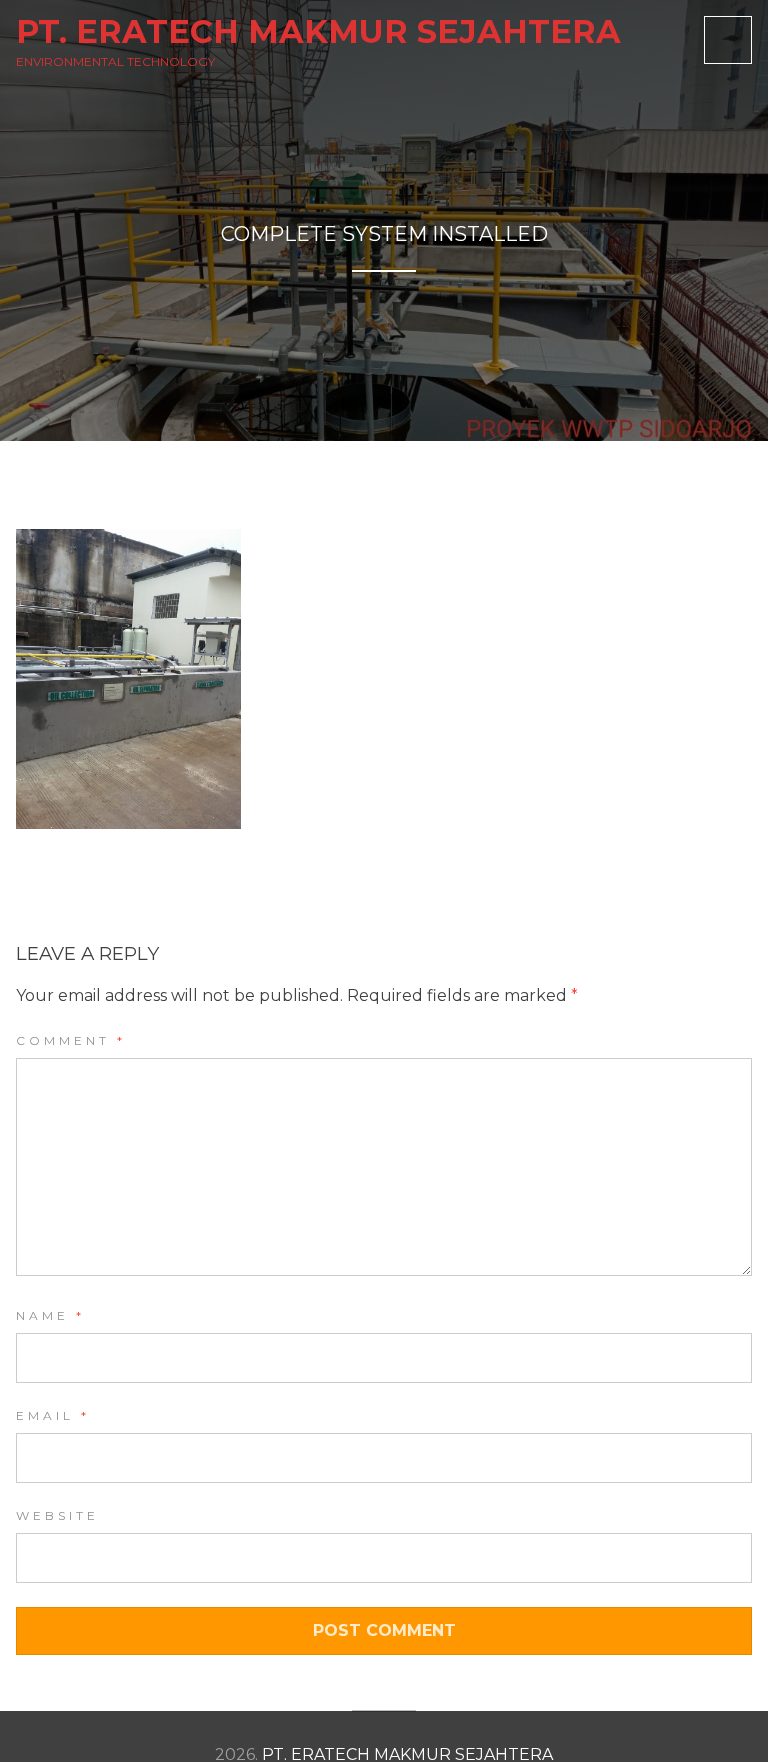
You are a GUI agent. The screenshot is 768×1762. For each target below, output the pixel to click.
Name (50, 1315)
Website (57, 1515)
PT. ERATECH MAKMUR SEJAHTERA (318, 31)
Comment (71, 1040)
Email (53, 1415)
